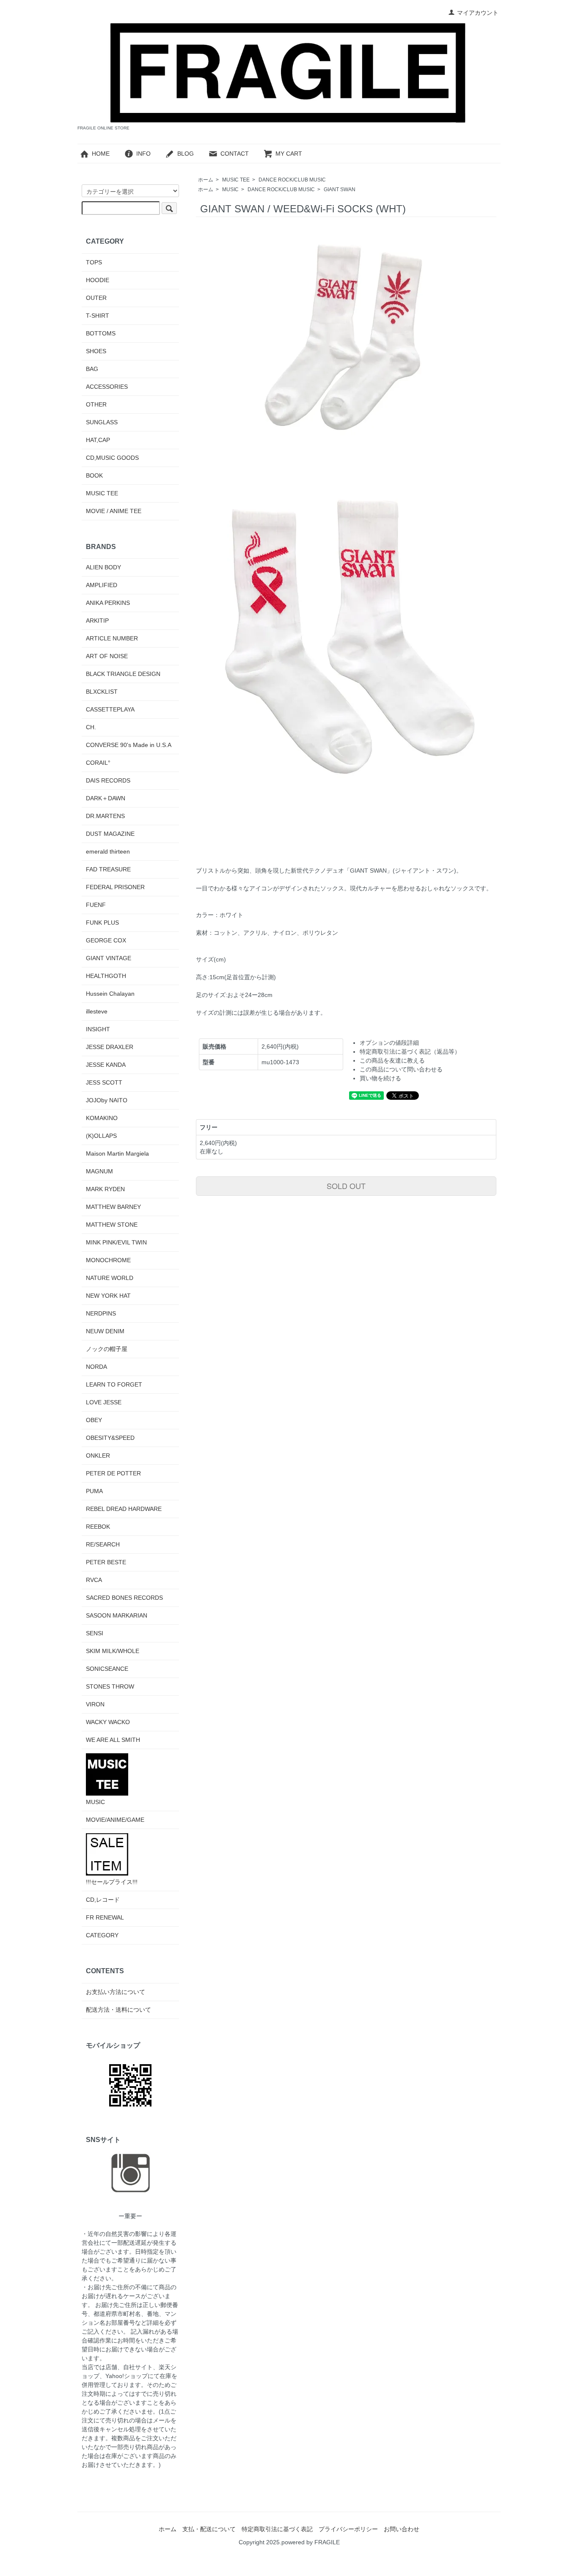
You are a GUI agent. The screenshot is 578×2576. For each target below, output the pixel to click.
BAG (92, 369)
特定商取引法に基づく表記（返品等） (410, 1052)
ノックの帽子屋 (107, 1349)
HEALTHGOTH (106, 976)
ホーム (206, 180)
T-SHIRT (98, 316)
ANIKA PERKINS (108, 603)
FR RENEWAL (105, 1917)
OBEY (94, 1420)
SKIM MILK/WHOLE (113, 1651)
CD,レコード (103, 1900)
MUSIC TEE (236, 180)
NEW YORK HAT (108, 1296)
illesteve (97, 1011)
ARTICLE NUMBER (112, 638)
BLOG (186, 154)
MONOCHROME (108, 1260)
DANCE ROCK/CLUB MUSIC (292, 180)
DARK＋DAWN (106, 798)
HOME (101, 154)
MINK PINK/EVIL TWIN (116, 1242)
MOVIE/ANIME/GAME (115, 1820)
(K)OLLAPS (101, 1136)
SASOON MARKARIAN (117, 1615)
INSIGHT (98, 1029)
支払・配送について (209, 2529)
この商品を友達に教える (392, 1060)
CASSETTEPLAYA (110, 709)
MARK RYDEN (105, 1189)
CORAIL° (98, 763)
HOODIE (98, 280)
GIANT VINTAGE (109, 958)
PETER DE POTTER (113, 1473)
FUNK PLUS (102, 923)
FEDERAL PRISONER (115, 887)
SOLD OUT (346, 1186)
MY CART (289, 154)
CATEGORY (102, 1935)
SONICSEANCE (107, 1669)
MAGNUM (99, 1171)
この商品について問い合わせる (401, 1069)
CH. (91, 727)
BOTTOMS (101, 333)
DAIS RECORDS (108, 780)
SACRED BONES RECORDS (124, 1598)
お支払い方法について (116, 1992)
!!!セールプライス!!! (112, 1882)
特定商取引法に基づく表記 (277, 2529)
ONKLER (98, 1456)
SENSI (95, 1633)
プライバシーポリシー (348, 2529)
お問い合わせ (402, 2529)
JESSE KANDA (106, 1065)
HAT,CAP (98, 440)
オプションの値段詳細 (389, 1043)
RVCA (94, 1580)
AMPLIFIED (102, 585)
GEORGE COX (106, 940)
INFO (143, 154)
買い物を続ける (380, 1078)
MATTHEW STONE (112, 1225)
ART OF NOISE (107, 656)
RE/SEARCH (103, 1544)
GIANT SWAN (340, 189)
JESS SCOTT (104, 1082)
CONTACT (235, 154)
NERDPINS (101, 1313)
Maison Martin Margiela (117, 1153)
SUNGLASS (102, 422)
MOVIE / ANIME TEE (114, 511)
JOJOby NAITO (107, 1100)
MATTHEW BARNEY (113, 1207)
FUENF (96, 905)
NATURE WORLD (110, 1278)
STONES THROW (110, 1686)
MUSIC (230, 189)
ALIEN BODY (103, 567)
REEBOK (98, 1527)
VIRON (95, 1704)
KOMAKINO (102, 1118)
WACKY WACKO (108, 1722)
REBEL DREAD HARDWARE (124, 1509)
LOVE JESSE (104, 1402)
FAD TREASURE (108, 869)
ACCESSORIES (107, 387)
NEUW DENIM (105, 1331)
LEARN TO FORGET (114, 1384)
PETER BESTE (106, 1562)
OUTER (96, 298)
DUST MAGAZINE (110, 834)
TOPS (94, 262)
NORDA (96, 1367)
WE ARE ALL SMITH (113, 1740)
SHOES (96, 351)
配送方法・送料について (118, 2010)
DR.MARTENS (105, 816)
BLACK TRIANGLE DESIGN (123, 674)
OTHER (96, 404)
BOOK (94, 475)
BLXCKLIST (102, 692)
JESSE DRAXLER (110, 1047)
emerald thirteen (108, 851)
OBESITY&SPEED (110, 1438)
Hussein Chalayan (110, 994)
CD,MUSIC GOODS (112, 458)
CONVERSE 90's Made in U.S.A (129, 745)
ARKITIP (97, 621)
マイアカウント (478, 13)
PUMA (94, 1491)
